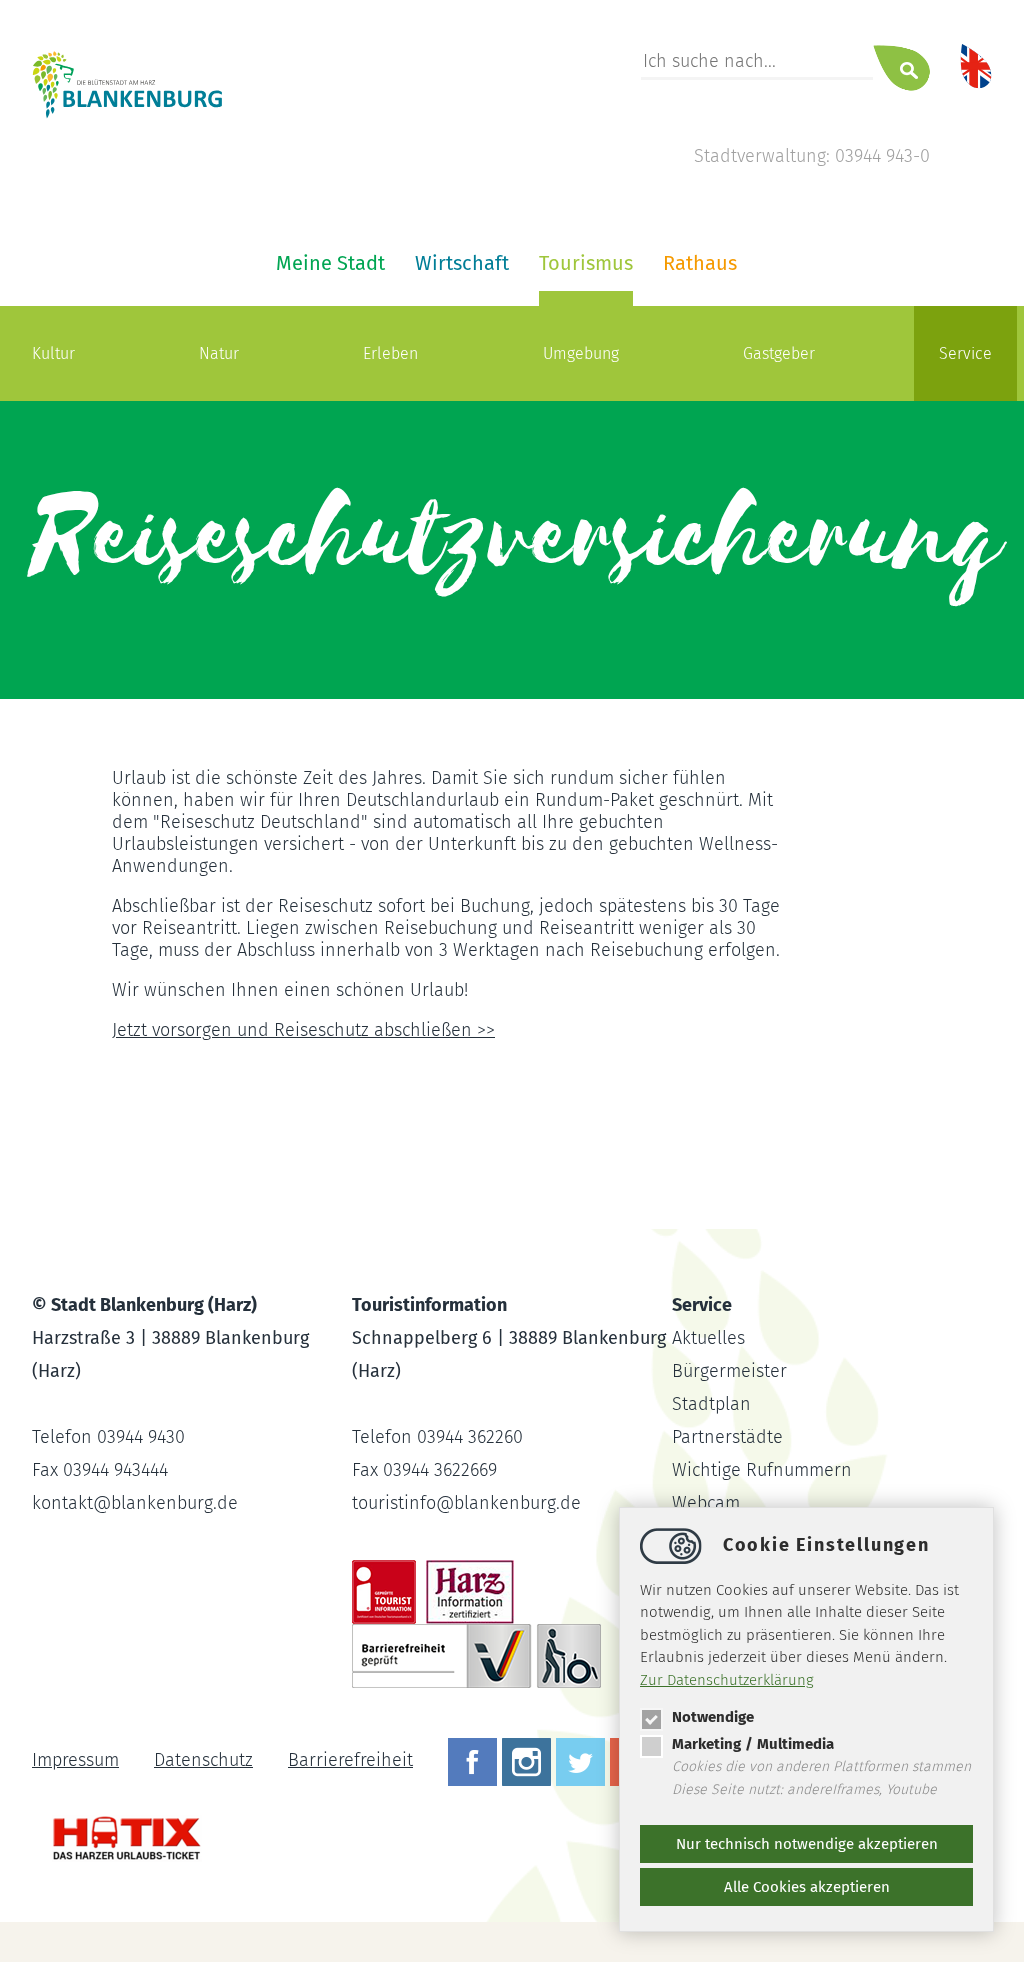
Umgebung (581, 353)
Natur (219, 353)
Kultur (53, 353)
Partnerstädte (727, 1437)
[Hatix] (119, 1828)
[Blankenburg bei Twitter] (583, 1760)
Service (965, 353)
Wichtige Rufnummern (762, 1470)
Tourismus (586, 263)
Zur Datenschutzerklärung (727, 1680)
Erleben (390, 353)
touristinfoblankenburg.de (466, 1503)
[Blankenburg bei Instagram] (529, 1760)
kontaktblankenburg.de (135, 1503)
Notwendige (713, 1717)
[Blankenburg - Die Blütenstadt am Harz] (128, 115)
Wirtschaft (462, 263)
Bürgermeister (729, 1371)
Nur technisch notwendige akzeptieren (807, 1844)
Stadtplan (711, 1404)
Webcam (706, 1503)
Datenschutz (203, 1760)
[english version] (976, 65)
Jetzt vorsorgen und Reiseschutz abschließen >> (303, 1030)
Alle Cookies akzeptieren (807, 1887)
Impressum (75, 1760)
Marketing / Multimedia (753, 1744)
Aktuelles (708, 1338)
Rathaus (700, 263)
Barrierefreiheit (350, 1760)
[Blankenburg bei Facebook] (475, 1760)
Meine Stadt (330, 263)
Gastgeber (779, 353)
